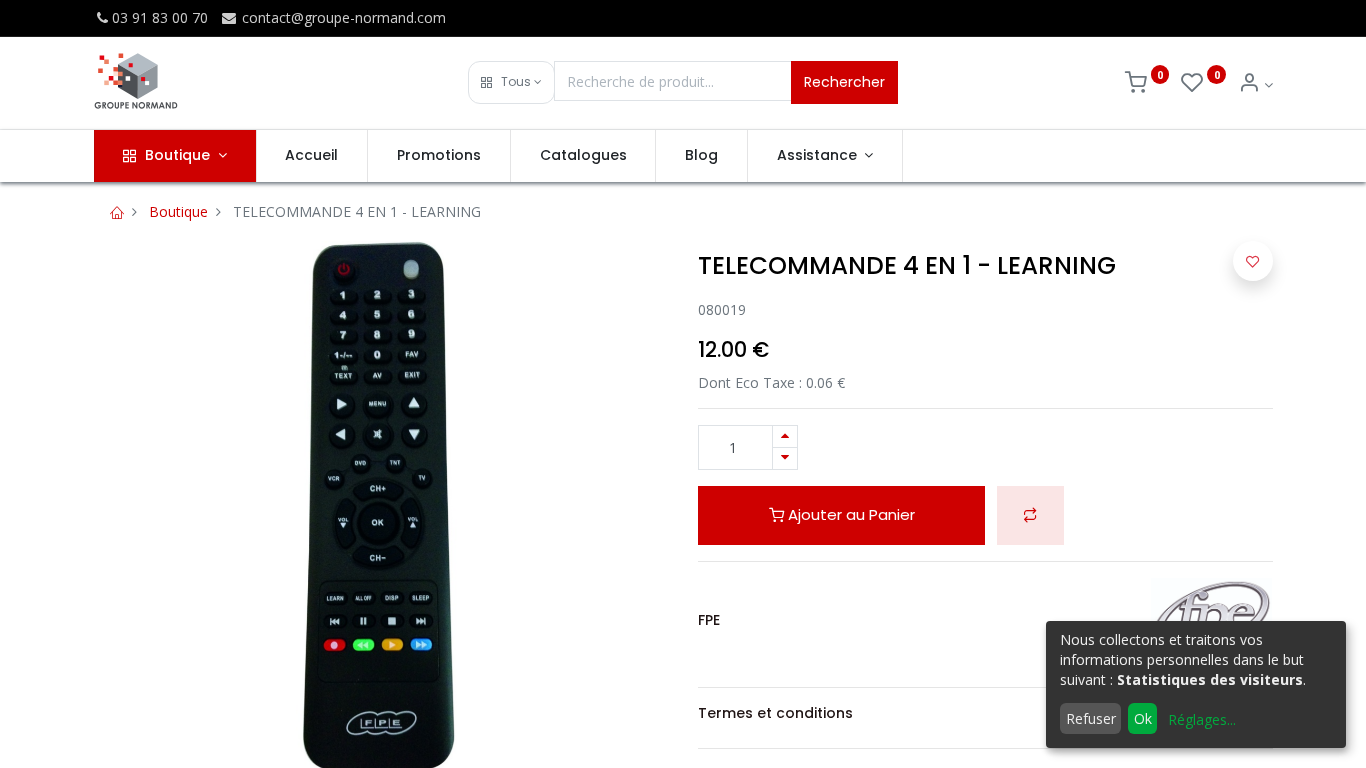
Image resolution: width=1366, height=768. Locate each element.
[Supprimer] (785, 458)
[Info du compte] (1255, 84)
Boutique (178, 211)
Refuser (1091, 718)
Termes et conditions (775, 713)
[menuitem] (312, 156)
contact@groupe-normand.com (342, 17)
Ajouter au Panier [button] (849, 514)
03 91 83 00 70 (160, 17)
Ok (1143, 718)
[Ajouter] (785, 436)
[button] (511, 82)
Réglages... (1202, 719)
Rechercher (844, 82)
